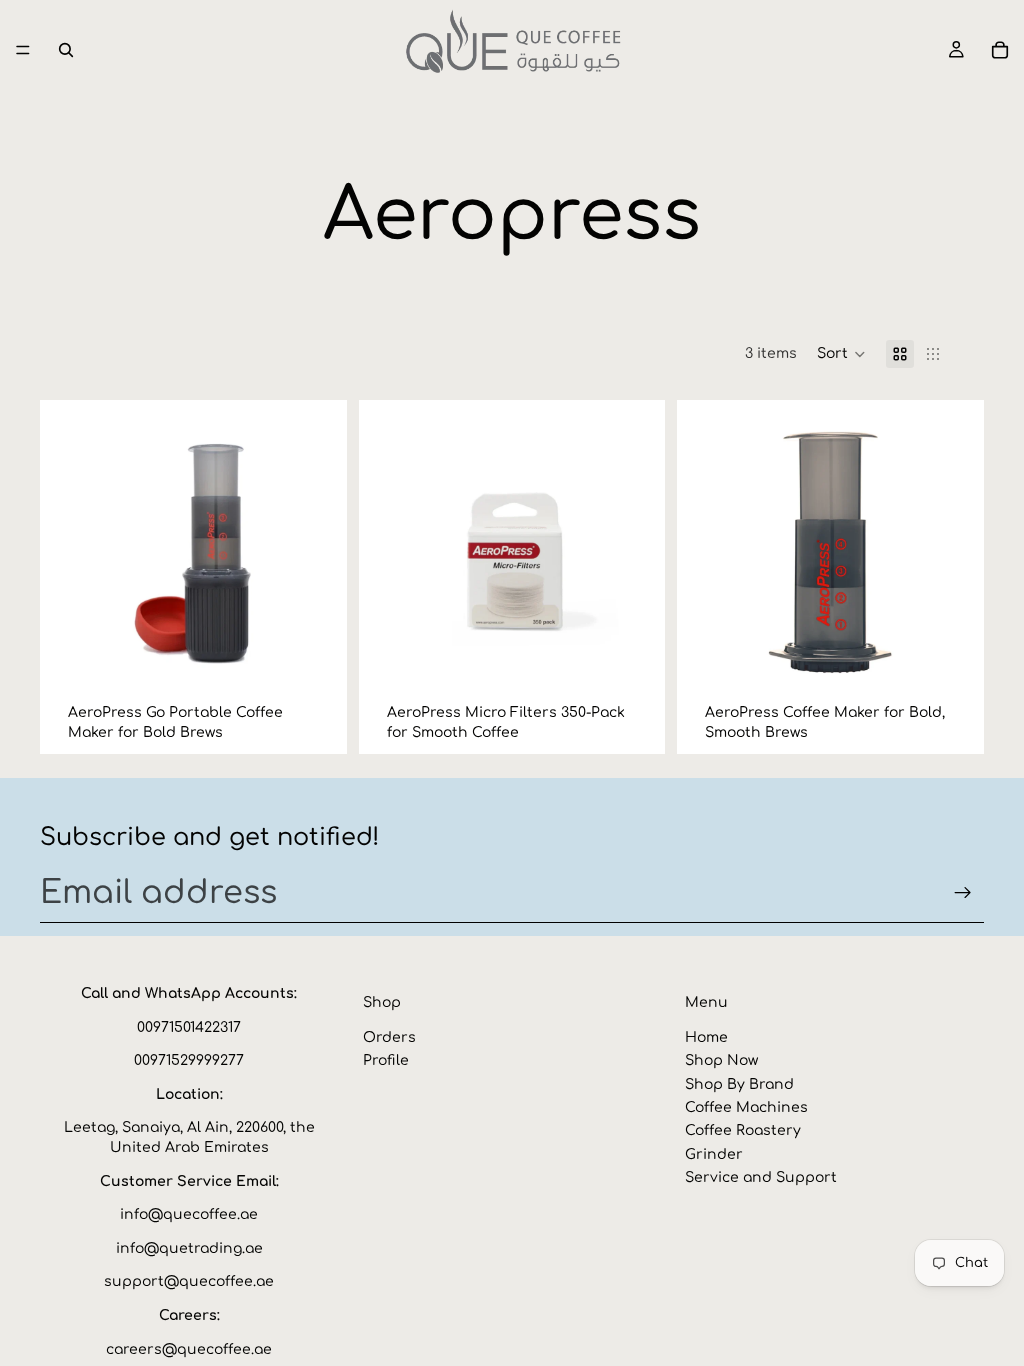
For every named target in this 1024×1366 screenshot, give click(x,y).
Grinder (714, 1154)
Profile (386, 1060)
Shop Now (721, 1060)
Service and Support (761, 1177)
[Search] (66, 50)
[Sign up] (963, 893)
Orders (389, 1037)
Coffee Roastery (743, 1130)
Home (706, 1037)
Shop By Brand (739, 1083)
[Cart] (1000, 50)
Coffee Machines (746, 1107)
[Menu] (23, 50)
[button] (841, 354)
